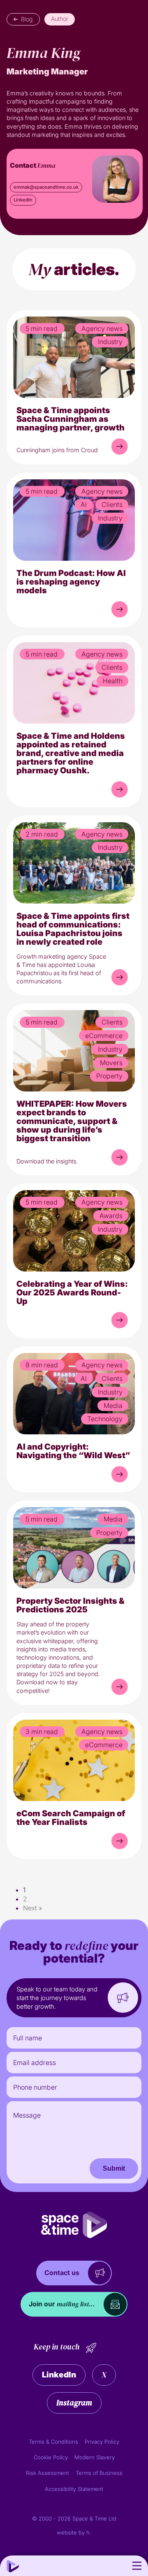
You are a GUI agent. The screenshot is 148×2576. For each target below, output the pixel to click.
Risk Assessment (47, 2473)
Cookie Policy (51, 2457)
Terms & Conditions (53, 2442)
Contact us (62, 2273)
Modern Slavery (95, 2457)
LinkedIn (23, 200)
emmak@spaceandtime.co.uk (46, 187)
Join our (62, 2304)
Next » (32, 1908)
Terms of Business (99, 2473)
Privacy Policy (102, 2442)
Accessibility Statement (74, 2489)
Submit (114, 2168)
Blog (27, 19)
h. (89, 2532)
